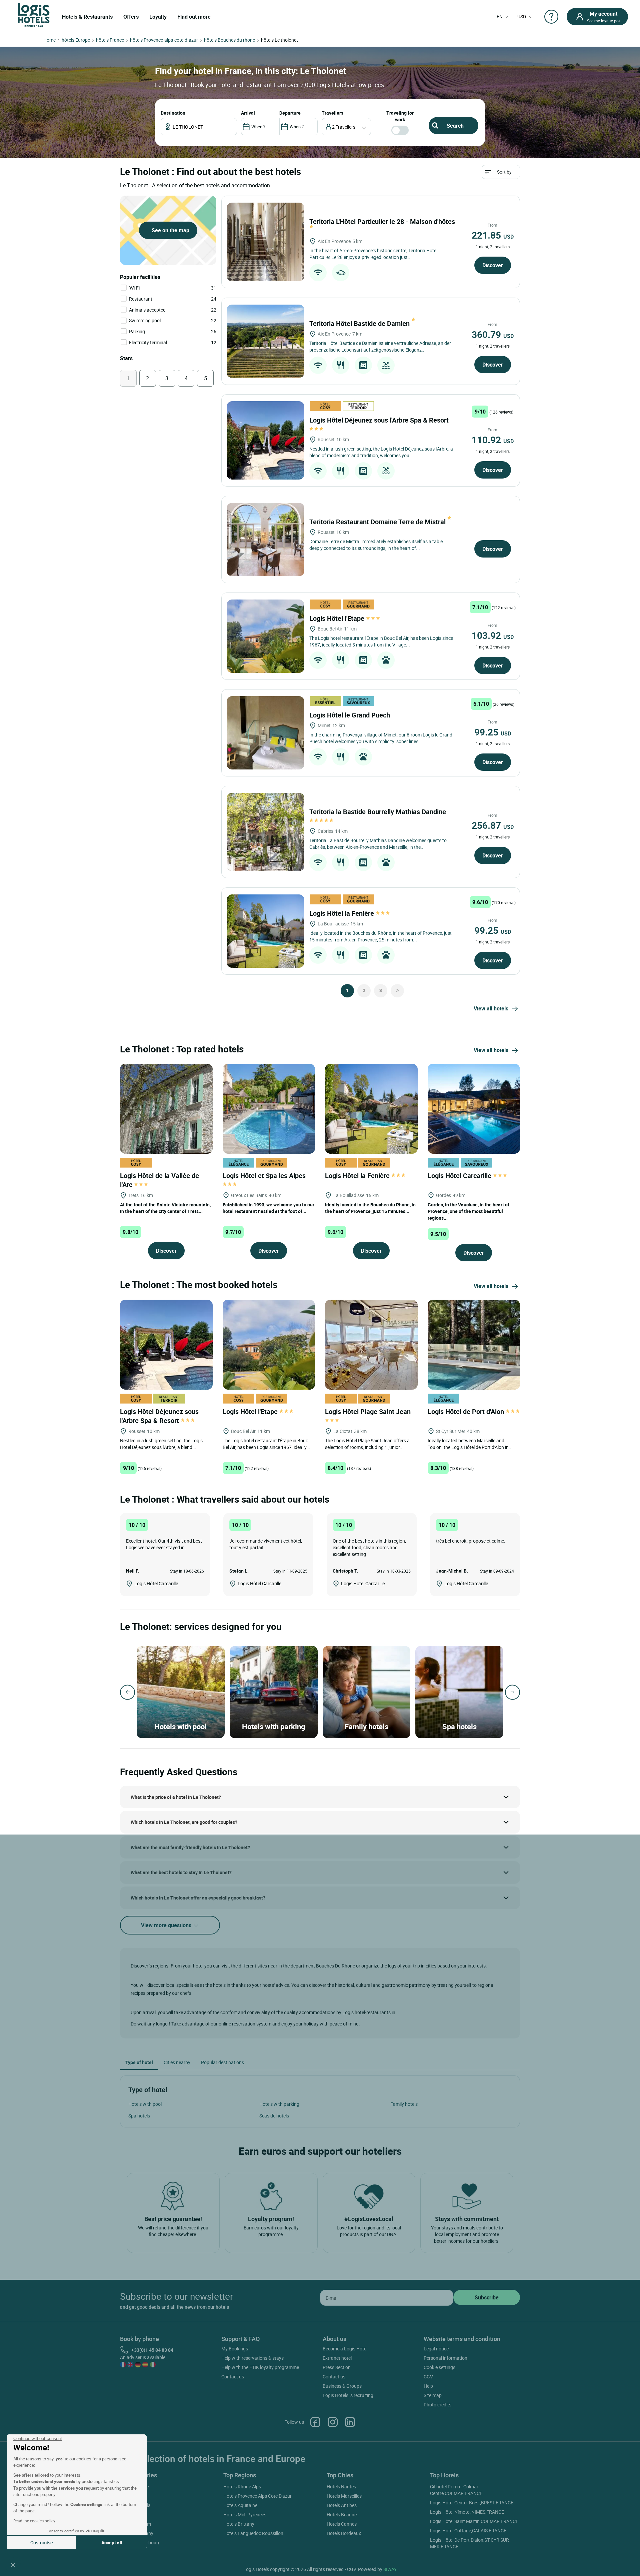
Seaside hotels (274, 2116)
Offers (131, 17)
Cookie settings (439, 2367)
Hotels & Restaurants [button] (87, 17)
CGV (428, 2377)
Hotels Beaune (342, 2515)
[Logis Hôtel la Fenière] (265, 931)
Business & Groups (342, 2386)
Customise (42, 2543)
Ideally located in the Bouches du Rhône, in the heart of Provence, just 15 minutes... (370, 1208)
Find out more (194, 17)
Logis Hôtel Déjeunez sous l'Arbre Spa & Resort (159, 1416)
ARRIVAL (248, 113)
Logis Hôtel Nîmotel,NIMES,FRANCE (467, 2512)
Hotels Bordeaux (344, 2533)
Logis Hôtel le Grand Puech (350, 715)
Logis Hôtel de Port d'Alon (467, 1411)
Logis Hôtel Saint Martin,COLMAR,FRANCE (474, 2521)
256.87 (493, 825)
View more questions (167, 1925)
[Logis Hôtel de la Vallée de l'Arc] (166, 1108)
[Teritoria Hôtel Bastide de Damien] (265, 341)
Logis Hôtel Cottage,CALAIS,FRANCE (468, 2531)
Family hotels (404, 2104)
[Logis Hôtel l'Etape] (265, 636)
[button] (13, 2565)
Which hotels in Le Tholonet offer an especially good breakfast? (198, 1898)
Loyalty (158, 17)
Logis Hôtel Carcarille (460, 1176)
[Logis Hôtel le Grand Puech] (265, 733)
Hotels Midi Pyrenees (245, 2515)
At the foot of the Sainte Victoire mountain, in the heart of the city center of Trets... (165, 1208)
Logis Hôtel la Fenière (342, 913)
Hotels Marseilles (344, 2496)
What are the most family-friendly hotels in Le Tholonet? (190, 1847)
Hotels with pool (145, 2104)
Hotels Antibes (342, 2505)
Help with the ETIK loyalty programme (260, 2367)
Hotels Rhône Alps (242, 2487)
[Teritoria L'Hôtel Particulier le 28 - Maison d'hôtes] (265, 242)
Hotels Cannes (342, 2524)
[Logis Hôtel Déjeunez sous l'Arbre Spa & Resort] (265, 440)
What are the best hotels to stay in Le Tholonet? (181, 1872)
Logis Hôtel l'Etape (338, 618)
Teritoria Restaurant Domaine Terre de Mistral (378, 522)
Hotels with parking (279, 2104)
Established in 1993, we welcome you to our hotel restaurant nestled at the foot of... (268, 1208)
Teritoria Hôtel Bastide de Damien (360, 323)
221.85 (493, 235)
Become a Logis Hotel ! (346, 2349)
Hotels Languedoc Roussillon (253, 2533)
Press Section (337, 2367)
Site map (433, 2395)
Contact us (233, 2377)
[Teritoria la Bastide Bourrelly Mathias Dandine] (265, 832)
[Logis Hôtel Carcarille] (474, 1108)
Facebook (315, 2422)
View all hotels (491, 1008)
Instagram (333, 2422)
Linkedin (350, 2422)
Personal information (445, 2358)
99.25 (493, 732)
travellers (332, 113)
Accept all (112, 2543)
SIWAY (390, 2569)
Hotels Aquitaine (240, 2505)
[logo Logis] (34, 14)
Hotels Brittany (239, 2524)
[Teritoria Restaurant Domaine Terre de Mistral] (265, 540)
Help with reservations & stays (252, 2358)
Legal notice (436, 2349)
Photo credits (437, 2405)
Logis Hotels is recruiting (348, 2395)
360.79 (493, 334)
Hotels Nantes (341, 2487)
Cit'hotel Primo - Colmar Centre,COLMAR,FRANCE (456, 2490)
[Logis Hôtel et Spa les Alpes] (269, 1108)
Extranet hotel (337, 2358)
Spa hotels (139, 2116)
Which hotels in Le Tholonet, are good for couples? (184, 1822)
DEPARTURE (290, 113)
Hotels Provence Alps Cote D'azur (257, 2496)
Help (428, 2386)
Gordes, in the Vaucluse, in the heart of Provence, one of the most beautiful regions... (468, 1211)
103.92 (493, 635)
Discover (493, 265)
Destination (173, 113)
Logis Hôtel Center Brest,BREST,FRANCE (472, 2503)
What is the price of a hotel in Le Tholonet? (176, 1797)
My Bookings (235, 2349)
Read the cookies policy (34, 2521)
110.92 (493, 440)
